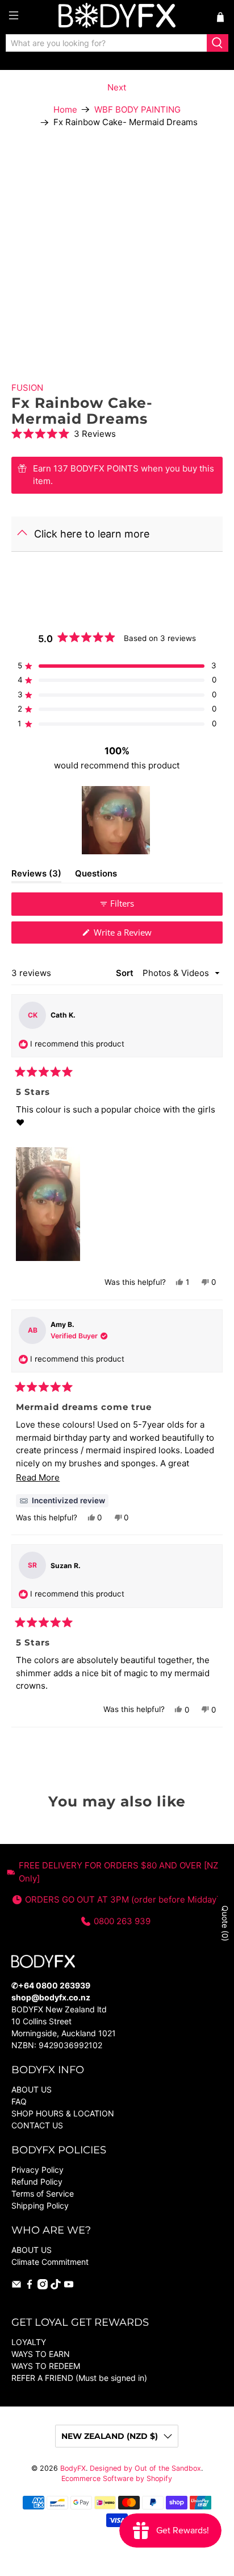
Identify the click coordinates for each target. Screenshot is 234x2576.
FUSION (27, 388)
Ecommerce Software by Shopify (117, 2478)
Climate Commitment (50, 2262)
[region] (117, 820)
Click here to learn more (92, 534)
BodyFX (73, 2468)
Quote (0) (225, 1923)
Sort (126, 973)
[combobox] (106, 43)
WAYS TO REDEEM (46, 2366)
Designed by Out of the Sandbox (145, 2468)
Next (117, 87)
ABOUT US (32, 2089)
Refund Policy (37, 2182)
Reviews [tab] (36, 875)
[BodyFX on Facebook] (30, 2286)
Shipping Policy (40, 2205)
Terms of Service (43, 2193)
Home (65, 109)
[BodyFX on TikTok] (56, 2286)
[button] (117, 434)
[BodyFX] (117, 17)
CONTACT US (37, 2125)
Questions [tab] (96, 875)
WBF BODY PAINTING (137, 109)
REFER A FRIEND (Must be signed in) (79, 2378)
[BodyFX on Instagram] (43, 2286)
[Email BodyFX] (16, 2286)
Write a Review (138, 935)
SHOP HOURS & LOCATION (63, 2113)
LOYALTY (29, 2342)
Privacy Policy (37, 2170)
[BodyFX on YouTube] (69, 2286)
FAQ (19, 2101)
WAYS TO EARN (41, 2354)
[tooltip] (62, 1501)
